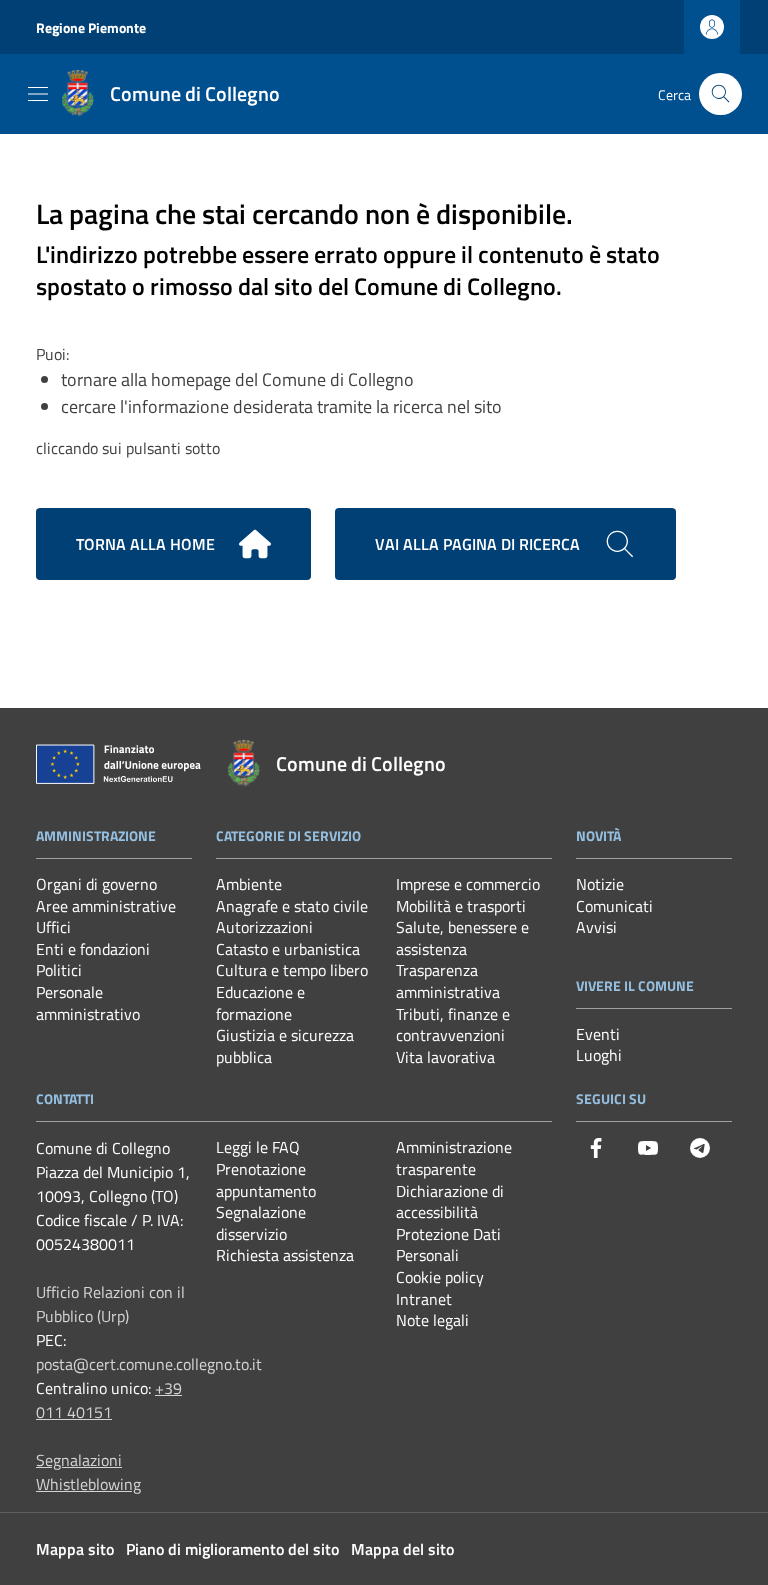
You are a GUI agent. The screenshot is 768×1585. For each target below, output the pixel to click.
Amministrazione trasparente (454, 1158)
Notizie (600, 884)
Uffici (53, 927)
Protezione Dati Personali (448, 1245)
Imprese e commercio (468, 884)
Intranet (424, 1299)
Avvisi (596, 927)
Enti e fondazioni (93, 949)
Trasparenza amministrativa (448, 981)
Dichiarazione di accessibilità (450, 1202)
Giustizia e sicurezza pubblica (285, 1046)
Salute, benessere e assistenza (462, 938)
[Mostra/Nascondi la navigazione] (38, 94)
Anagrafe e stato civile (292, 906)
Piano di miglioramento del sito (232, 1549)
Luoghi (599, 1055)
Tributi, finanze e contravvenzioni (453, 1025)
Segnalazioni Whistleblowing (88, 1472)
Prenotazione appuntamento (266, 1180)
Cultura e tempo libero (292, 970)
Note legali (432, 1320)
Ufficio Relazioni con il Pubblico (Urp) (110, 1304)
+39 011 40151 (109, 1400)
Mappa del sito (402, 1549)
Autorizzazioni (264, 927)
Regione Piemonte (91, 27)
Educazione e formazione (260, 1003)
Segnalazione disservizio (261, 1223)
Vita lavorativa (445, 1057)
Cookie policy (440, 1277)
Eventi (598, 1034)
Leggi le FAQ (258, 1147)
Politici (59, 970)
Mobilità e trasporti (461, 906)
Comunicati (614, 906)
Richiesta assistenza (285, 1255)
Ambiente (249, 884)
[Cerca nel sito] (720, 94)
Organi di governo (96, 884)
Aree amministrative (106, 906)
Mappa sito (75, 1549)
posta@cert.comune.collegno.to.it (149, 1364)
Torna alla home (145, 544)
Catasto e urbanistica (288, 949)
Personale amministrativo (88, 1003)
